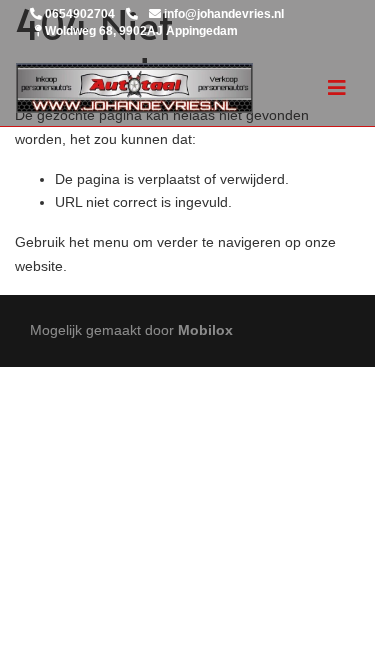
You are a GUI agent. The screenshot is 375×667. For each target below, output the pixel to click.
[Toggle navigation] (337, 88)
